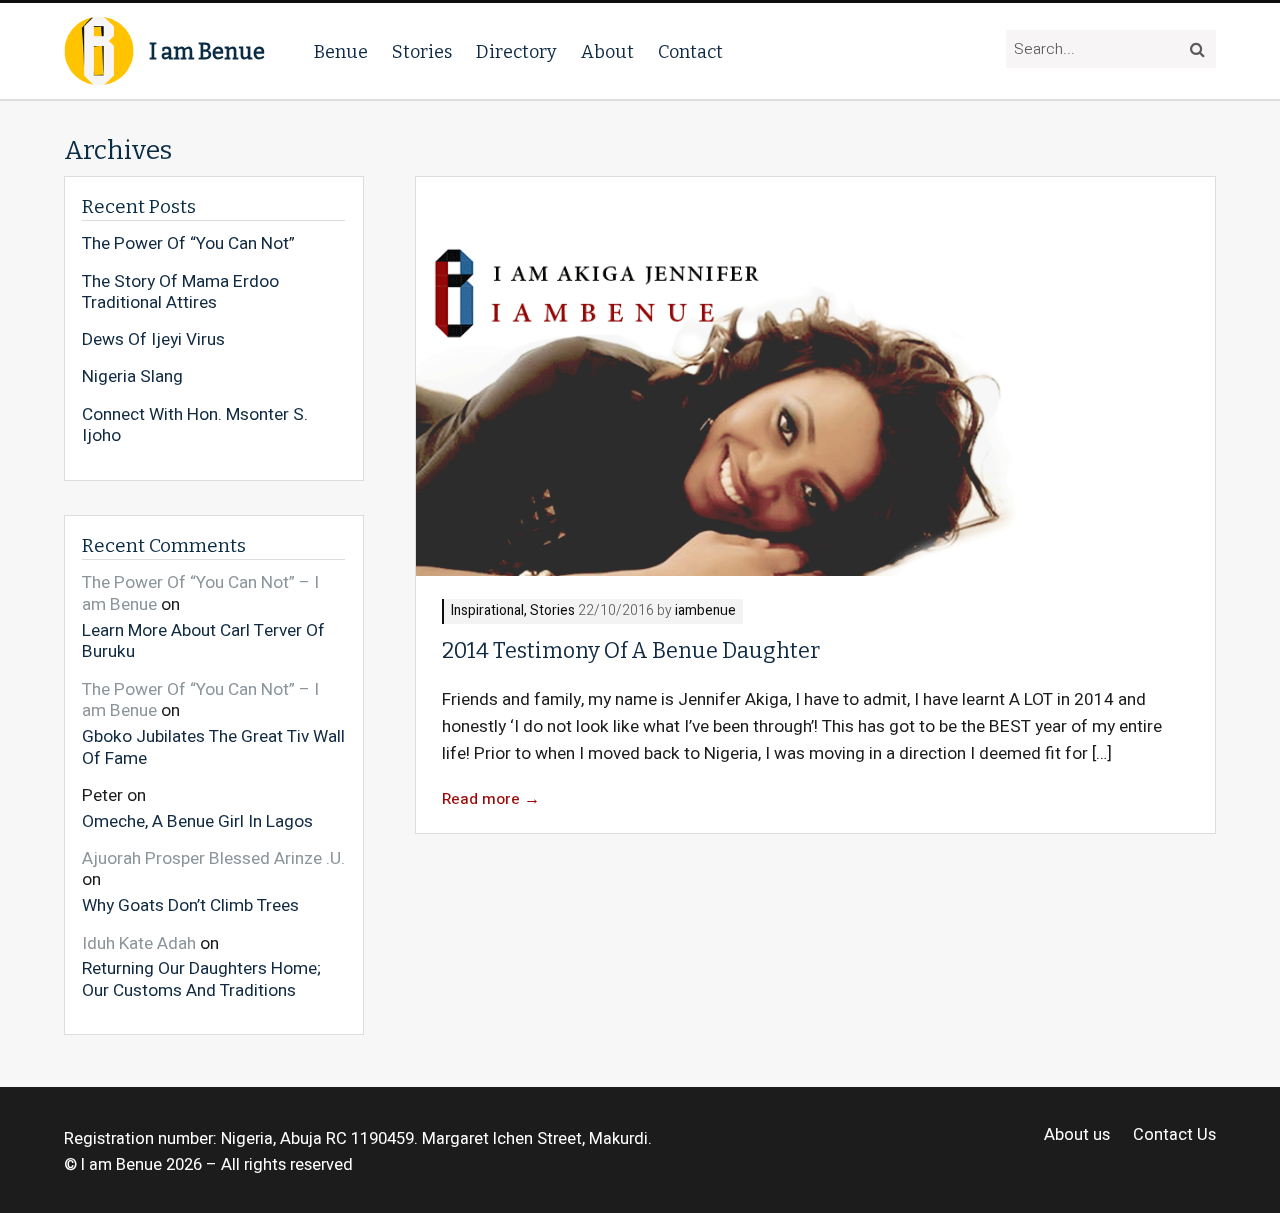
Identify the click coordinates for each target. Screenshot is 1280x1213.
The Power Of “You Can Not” (188, 244)
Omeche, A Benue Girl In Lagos (197, 820)
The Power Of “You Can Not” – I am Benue (200, 593)
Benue (341, 52)
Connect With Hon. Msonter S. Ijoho (195, 425)
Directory (516, 52)
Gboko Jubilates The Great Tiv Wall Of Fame (213, 746)
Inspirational (487, 611)
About (607, 52)
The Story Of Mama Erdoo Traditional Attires (180, 292)
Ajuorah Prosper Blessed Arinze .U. (213, 858)
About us (1077, 1135)
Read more (491, 799)
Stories (422, 52)
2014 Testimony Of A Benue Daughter (631, 651)
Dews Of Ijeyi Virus (153, 340)
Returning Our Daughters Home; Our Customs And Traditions (201, 978)
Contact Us (1174, 1135)
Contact (690, 52)
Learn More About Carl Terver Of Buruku (203, 640)
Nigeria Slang (132, 377)
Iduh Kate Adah (139, 943)
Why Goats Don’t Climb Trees (190, 905)
